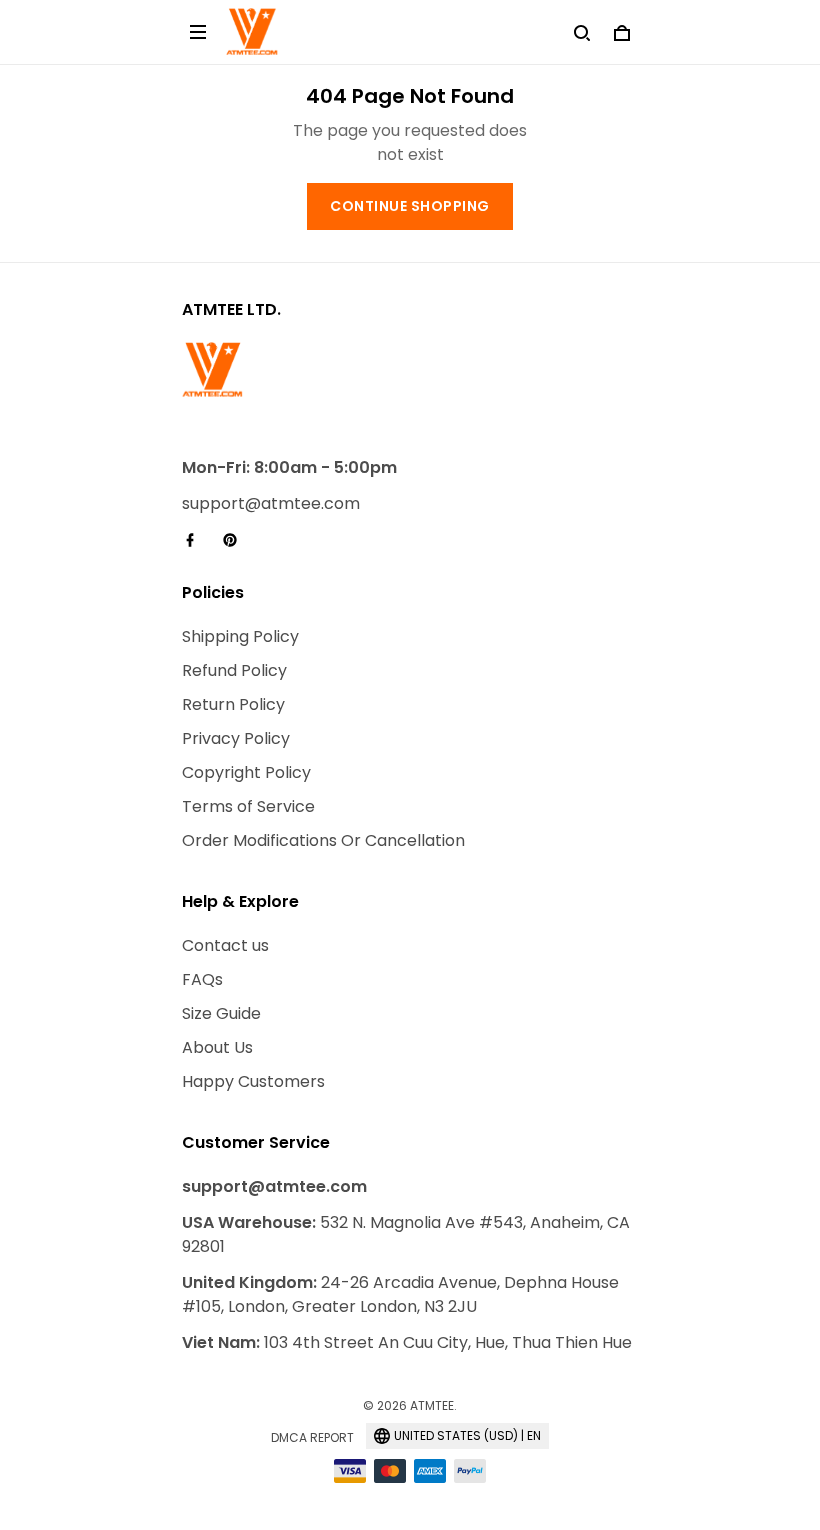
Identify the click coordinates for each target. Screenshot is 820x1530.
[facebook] (196, 540)
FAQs (202, 979)
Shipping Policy (240, 636)
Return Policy (233, 704)
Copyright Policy (246, 772)
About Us (217, 1047)
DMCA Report (312, 1437)
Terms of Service (248, 806)
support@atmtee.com (271, 503)
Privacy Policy (236, 738)
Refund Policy (234, 670)
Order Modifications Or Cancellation (323, 840)
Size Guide (221, 1013)
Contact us (225, 945)
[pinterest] (236, 540)
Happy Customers (253, 1081)
